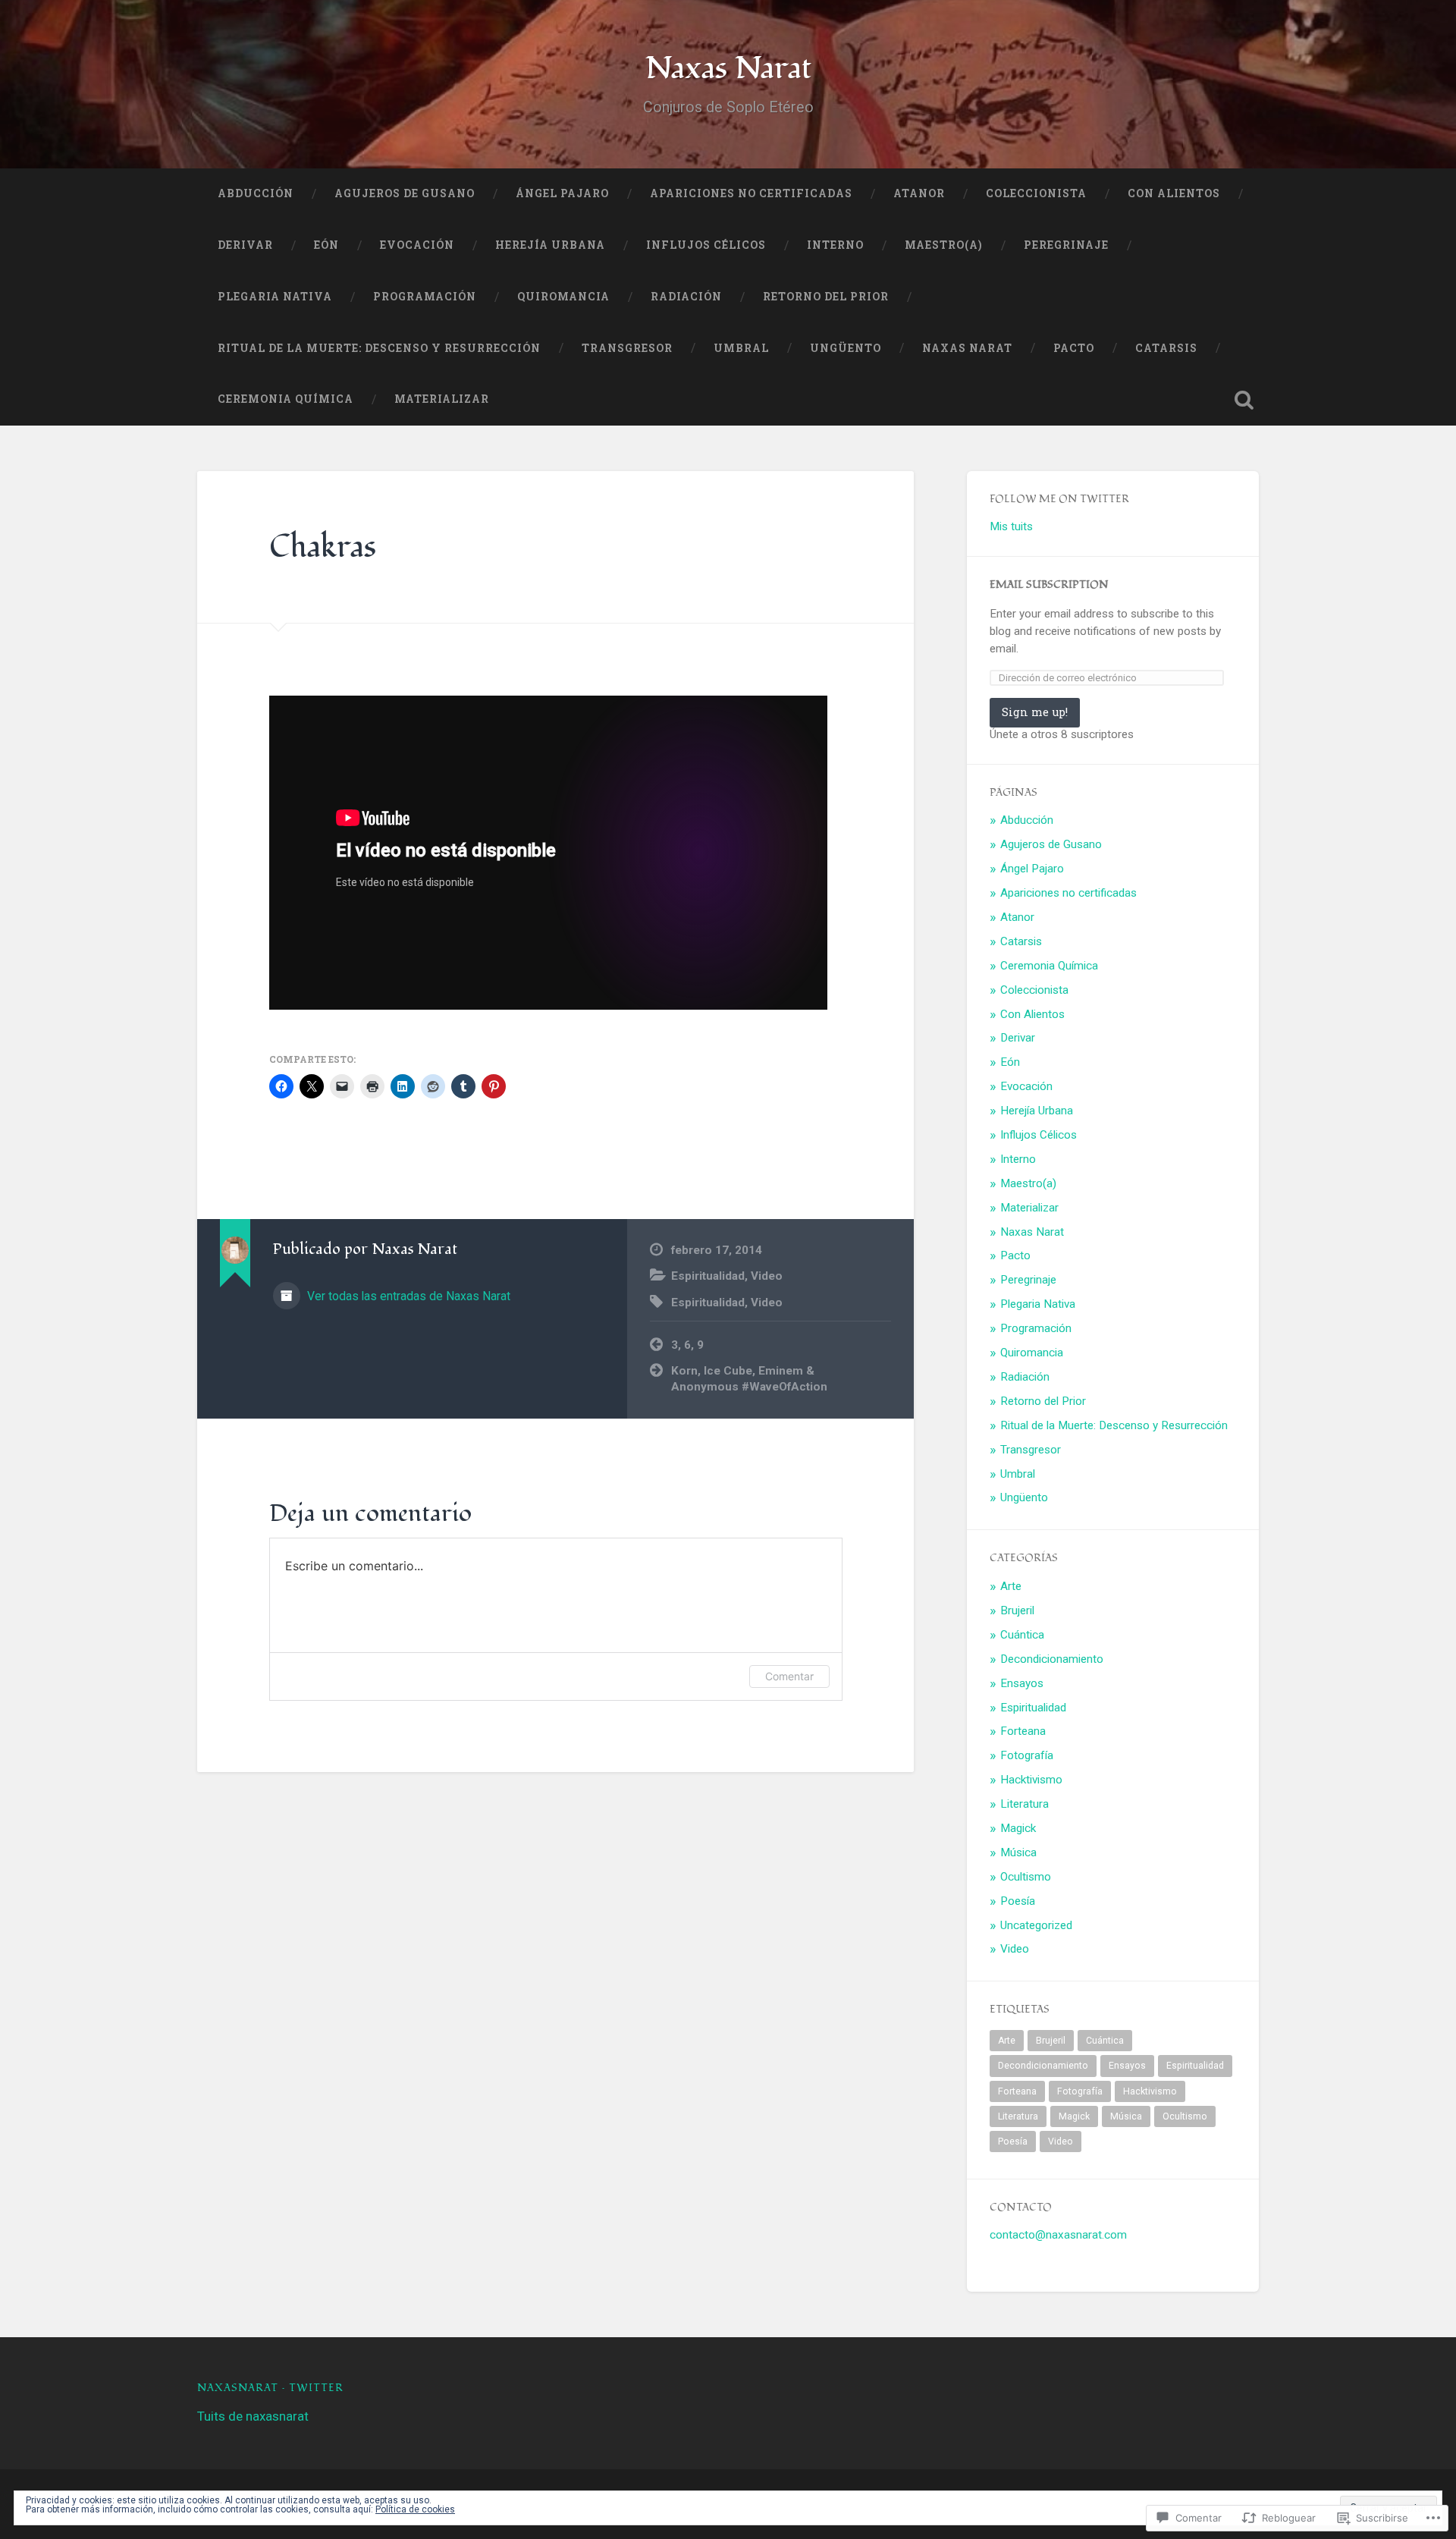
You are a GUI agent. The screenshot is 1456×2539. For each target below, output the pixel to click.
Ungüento (846, 348)
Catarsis (1166, 348)
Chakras (323, 547)
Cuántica (1022, 1635)
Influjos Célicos (706, 245)
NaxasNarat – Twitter (270, 2388)
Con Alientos (1174, 193)
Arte (1011, 1586)
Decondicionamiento (1052, 1659)
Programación (425, 297)
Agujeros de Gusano (405, 193)
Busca (1244, 400)
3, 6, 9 (687, 1345)
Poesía (1018, 1901)
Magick (1018, 1828)
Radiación (686, 297)
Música (1018, 1852)
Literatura (1025, 1804)
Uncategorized (1036, 1925)
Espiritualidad (708, 1276)
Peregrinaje (1066, 245)
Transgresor (627, 348)
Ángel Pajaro (562, 193)
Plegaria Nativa (275, 297)
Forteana (1023, 1731)
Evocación (417, 245)
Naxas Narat (728, 68)
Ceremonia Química (286, 399)
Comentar (789, 1676)
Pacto (1074, 348)
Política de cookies (415, 2509)
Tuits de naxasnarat (253, 2416)
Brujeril (1017, 1610)
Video (767, 1276)
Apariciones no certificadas (751, 193)
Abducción (256, 193)
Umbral (741, 348)
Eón (326, 245)
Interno (835, 245)
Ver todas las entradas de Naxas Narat (407, 1296)
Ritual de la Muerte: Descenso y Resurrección (379, 348)
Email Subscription (1049, 584)
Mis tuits (1011, 526)
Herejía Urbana (550, 245)
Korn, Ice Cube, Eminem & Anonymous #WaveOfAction (749, 1379)
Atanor (919, 193)
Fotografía (1027, 1755)
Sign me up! (1035, 712)
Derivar (245, 245)
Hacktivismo (1031, 1780)
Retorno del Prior (826, 297)
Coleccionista (1036, 193)
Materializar (442, 399)
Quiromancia (563, 297)
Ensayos (1022, 1683)
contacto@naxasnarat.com (1058, 2235)
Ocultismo (1026, 1877)
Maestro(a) (944, 245)
